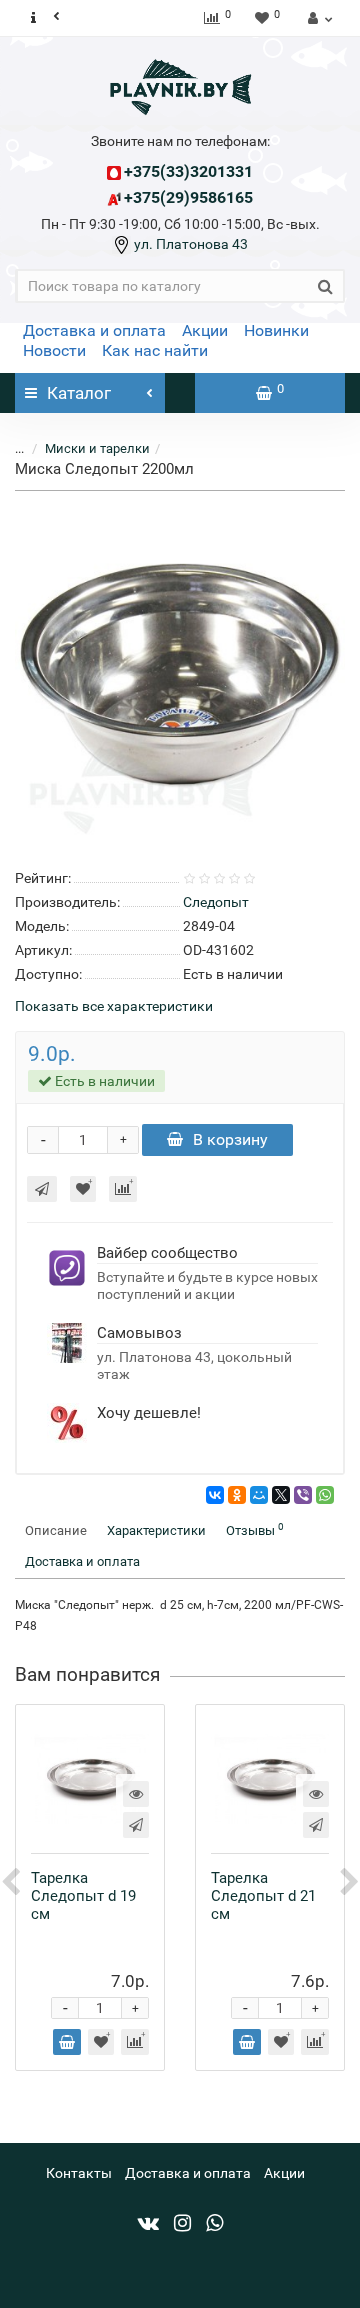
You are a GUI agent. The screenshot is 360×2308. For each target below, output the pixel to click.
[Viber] (303, 1495)
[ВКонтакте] (215, 1495)
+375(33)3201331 (188, 171)
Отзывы (255, 1529)
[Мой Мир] (259, 1495)
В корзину (230, 1139)
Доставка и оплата (94, 330)
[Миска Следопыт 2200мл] (180, 676)
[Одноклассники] (237, 1495)
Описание (56, 1530)
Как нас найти (155, 350)
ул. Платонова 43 (189, 244)
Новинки (276, 330)
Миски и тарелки (97, 448)
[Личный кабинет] (317, 18)
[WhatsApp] (325, 1495)
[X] (281, 1495)
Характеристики (156, 1530)
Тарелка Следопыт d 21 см (263, 1896)
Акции (205, 330)
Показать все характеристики (114, 1006)
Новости (54, 350)
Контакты (79, 2173)
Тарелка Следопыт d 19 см (83, 1896)
